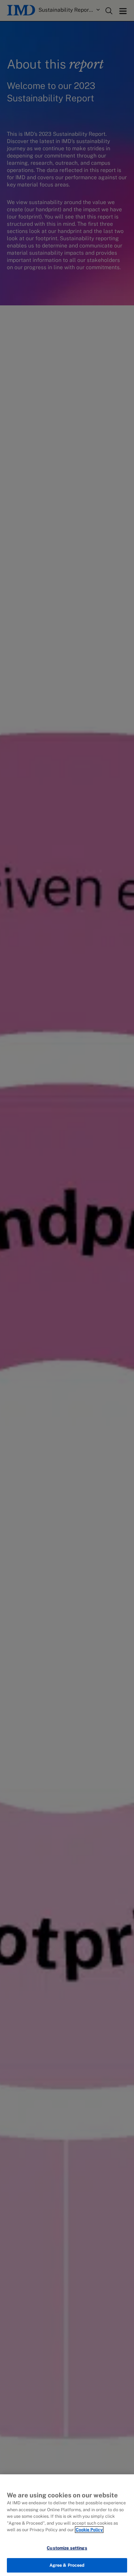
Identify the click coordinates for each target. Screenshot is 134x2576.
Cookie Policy (89, 2530)
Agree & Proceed (67, 2565)
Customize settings (67, 2548)
